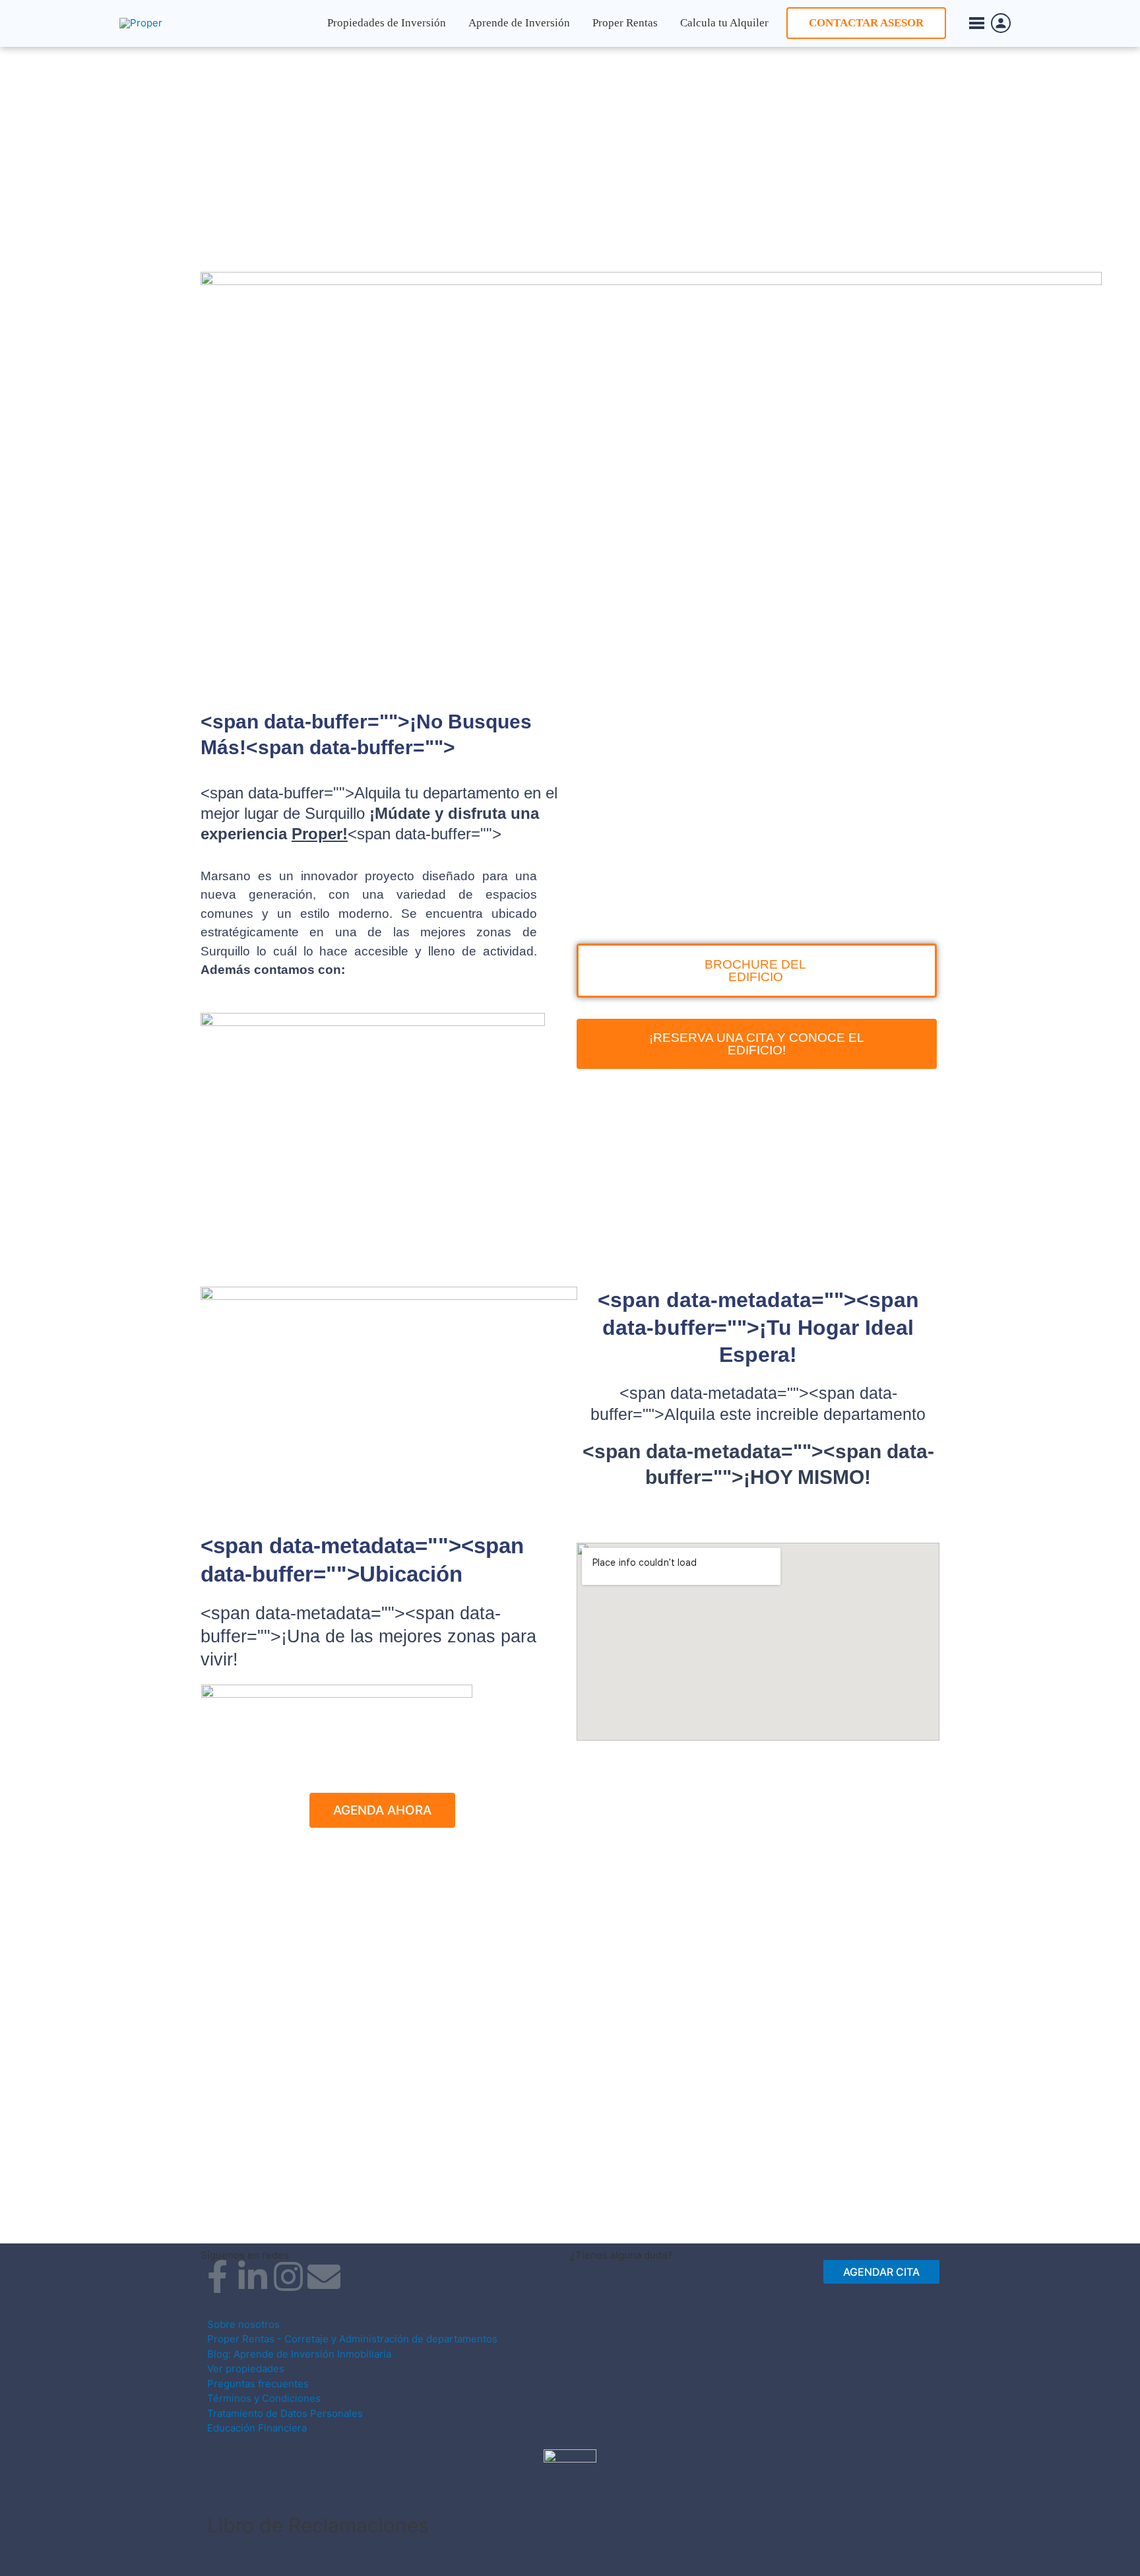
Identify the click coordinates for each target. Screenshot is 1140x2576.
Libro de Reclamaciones (318, 2525)
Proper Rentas (625, 23)
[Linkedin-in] (253, 2276)
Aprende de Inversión (519, 23)
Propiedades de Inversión (387, 23)
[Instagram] (288, 2276)
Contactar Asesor (866, 23)
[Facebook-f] (217, 2276)
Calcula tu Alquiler (724, 23)
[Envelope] (324, 2276)
